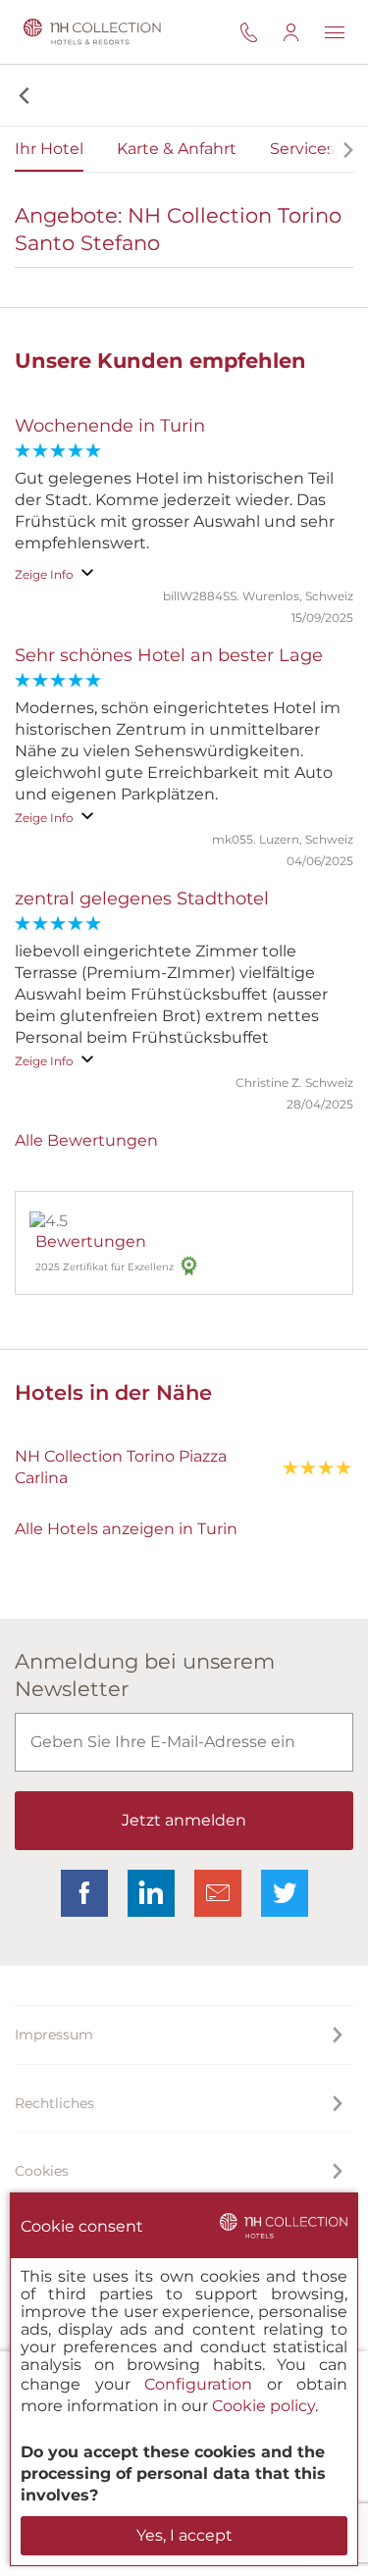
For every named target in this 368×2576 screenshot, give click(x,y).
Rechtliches (54, 2103)
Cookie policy (263, 2406)
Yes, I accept (184, 2535)
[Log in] (303, 32)
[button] (22, 95)
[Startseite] (89, 32)
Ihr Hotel (49, 149)
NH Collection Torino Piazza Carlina (121, 1467)
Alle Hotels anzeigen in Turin (126, 1529)
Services (302, 149)
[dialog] (184, 2379)
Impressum (54, 2035)
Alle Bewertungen (86, 1140)
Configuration (198, 2384)
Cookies (42, 2171)
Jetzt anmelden (184, 1820)
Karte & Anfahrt (177, 149)
